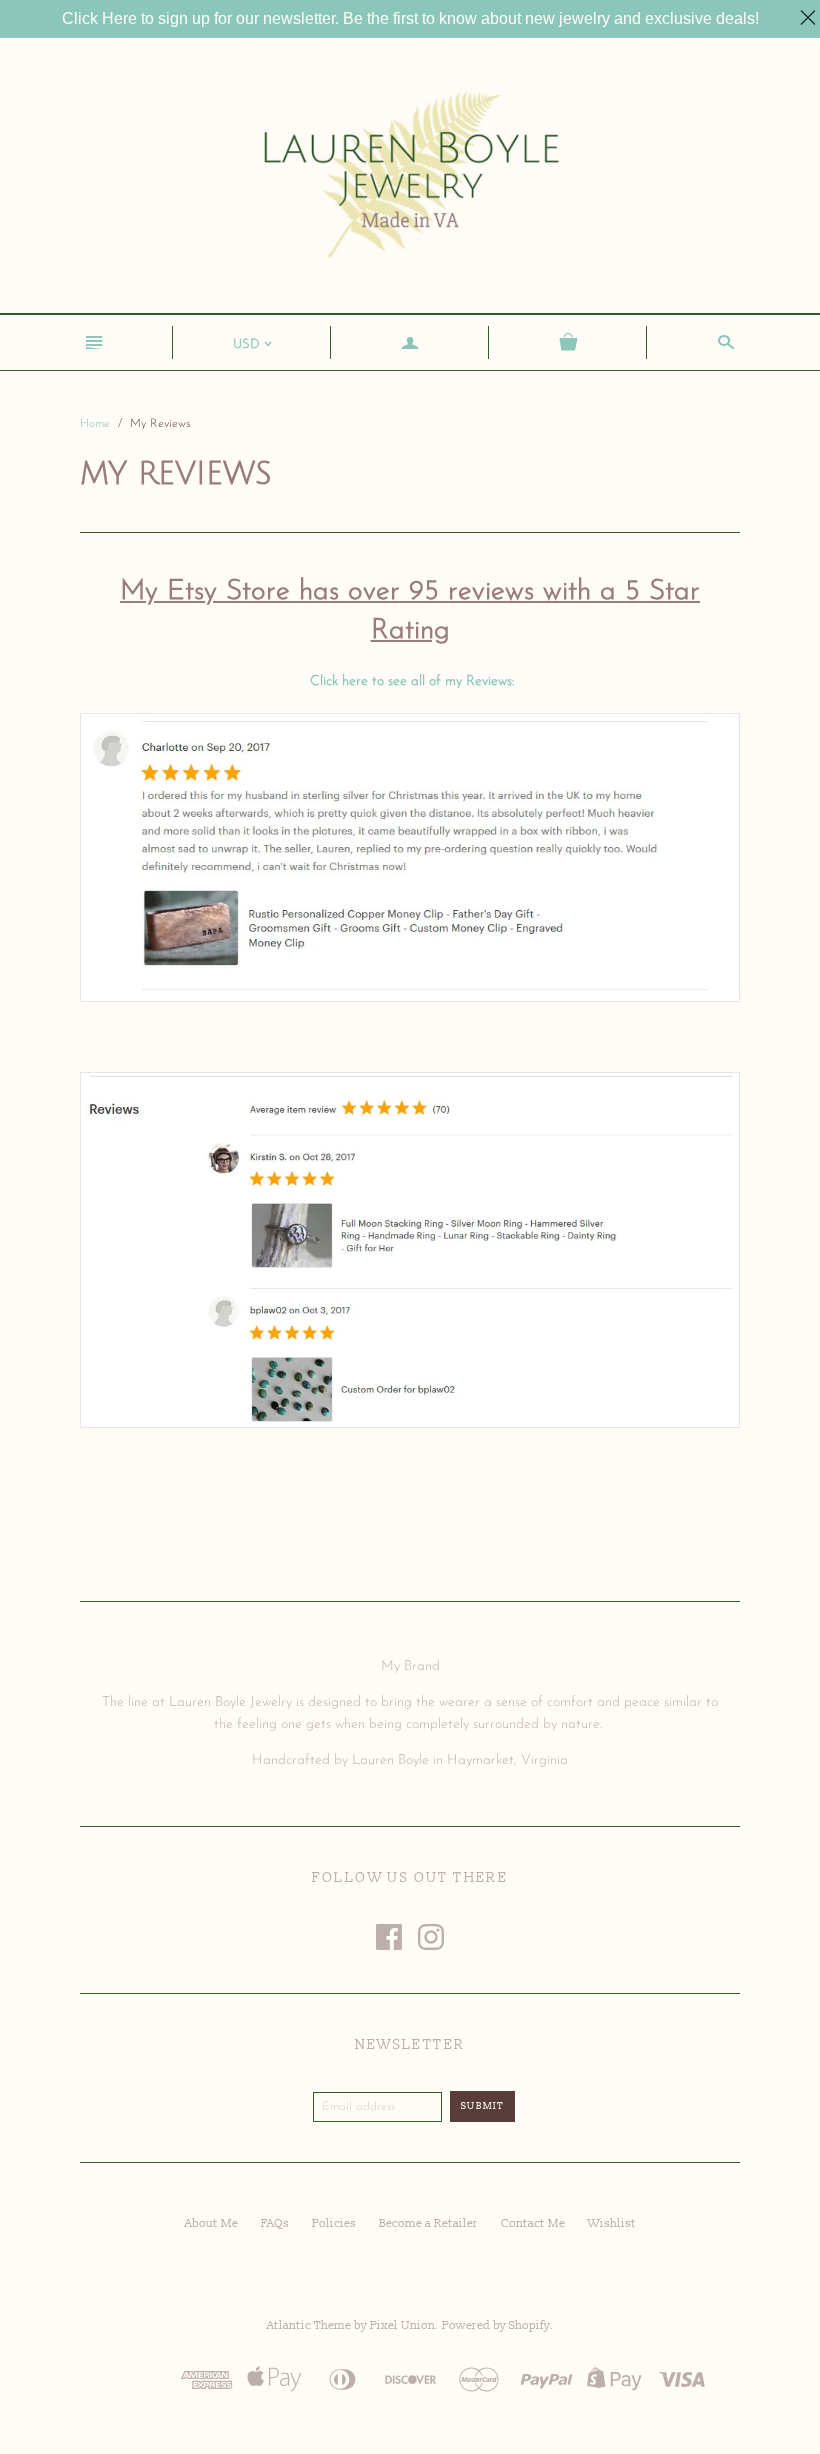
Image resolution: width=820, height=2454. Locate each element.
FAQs (275, 2223)
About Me (211, 2223)
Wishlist (612, 2223)
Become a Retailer (428, 2223)
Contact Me (533, 2223)
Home (95, 424)
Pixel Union (402, 2325)
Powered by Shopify (496, 2325)
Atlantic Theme (309, 2325)
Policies (334, 2223)
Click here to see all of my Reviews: (412, 681)
